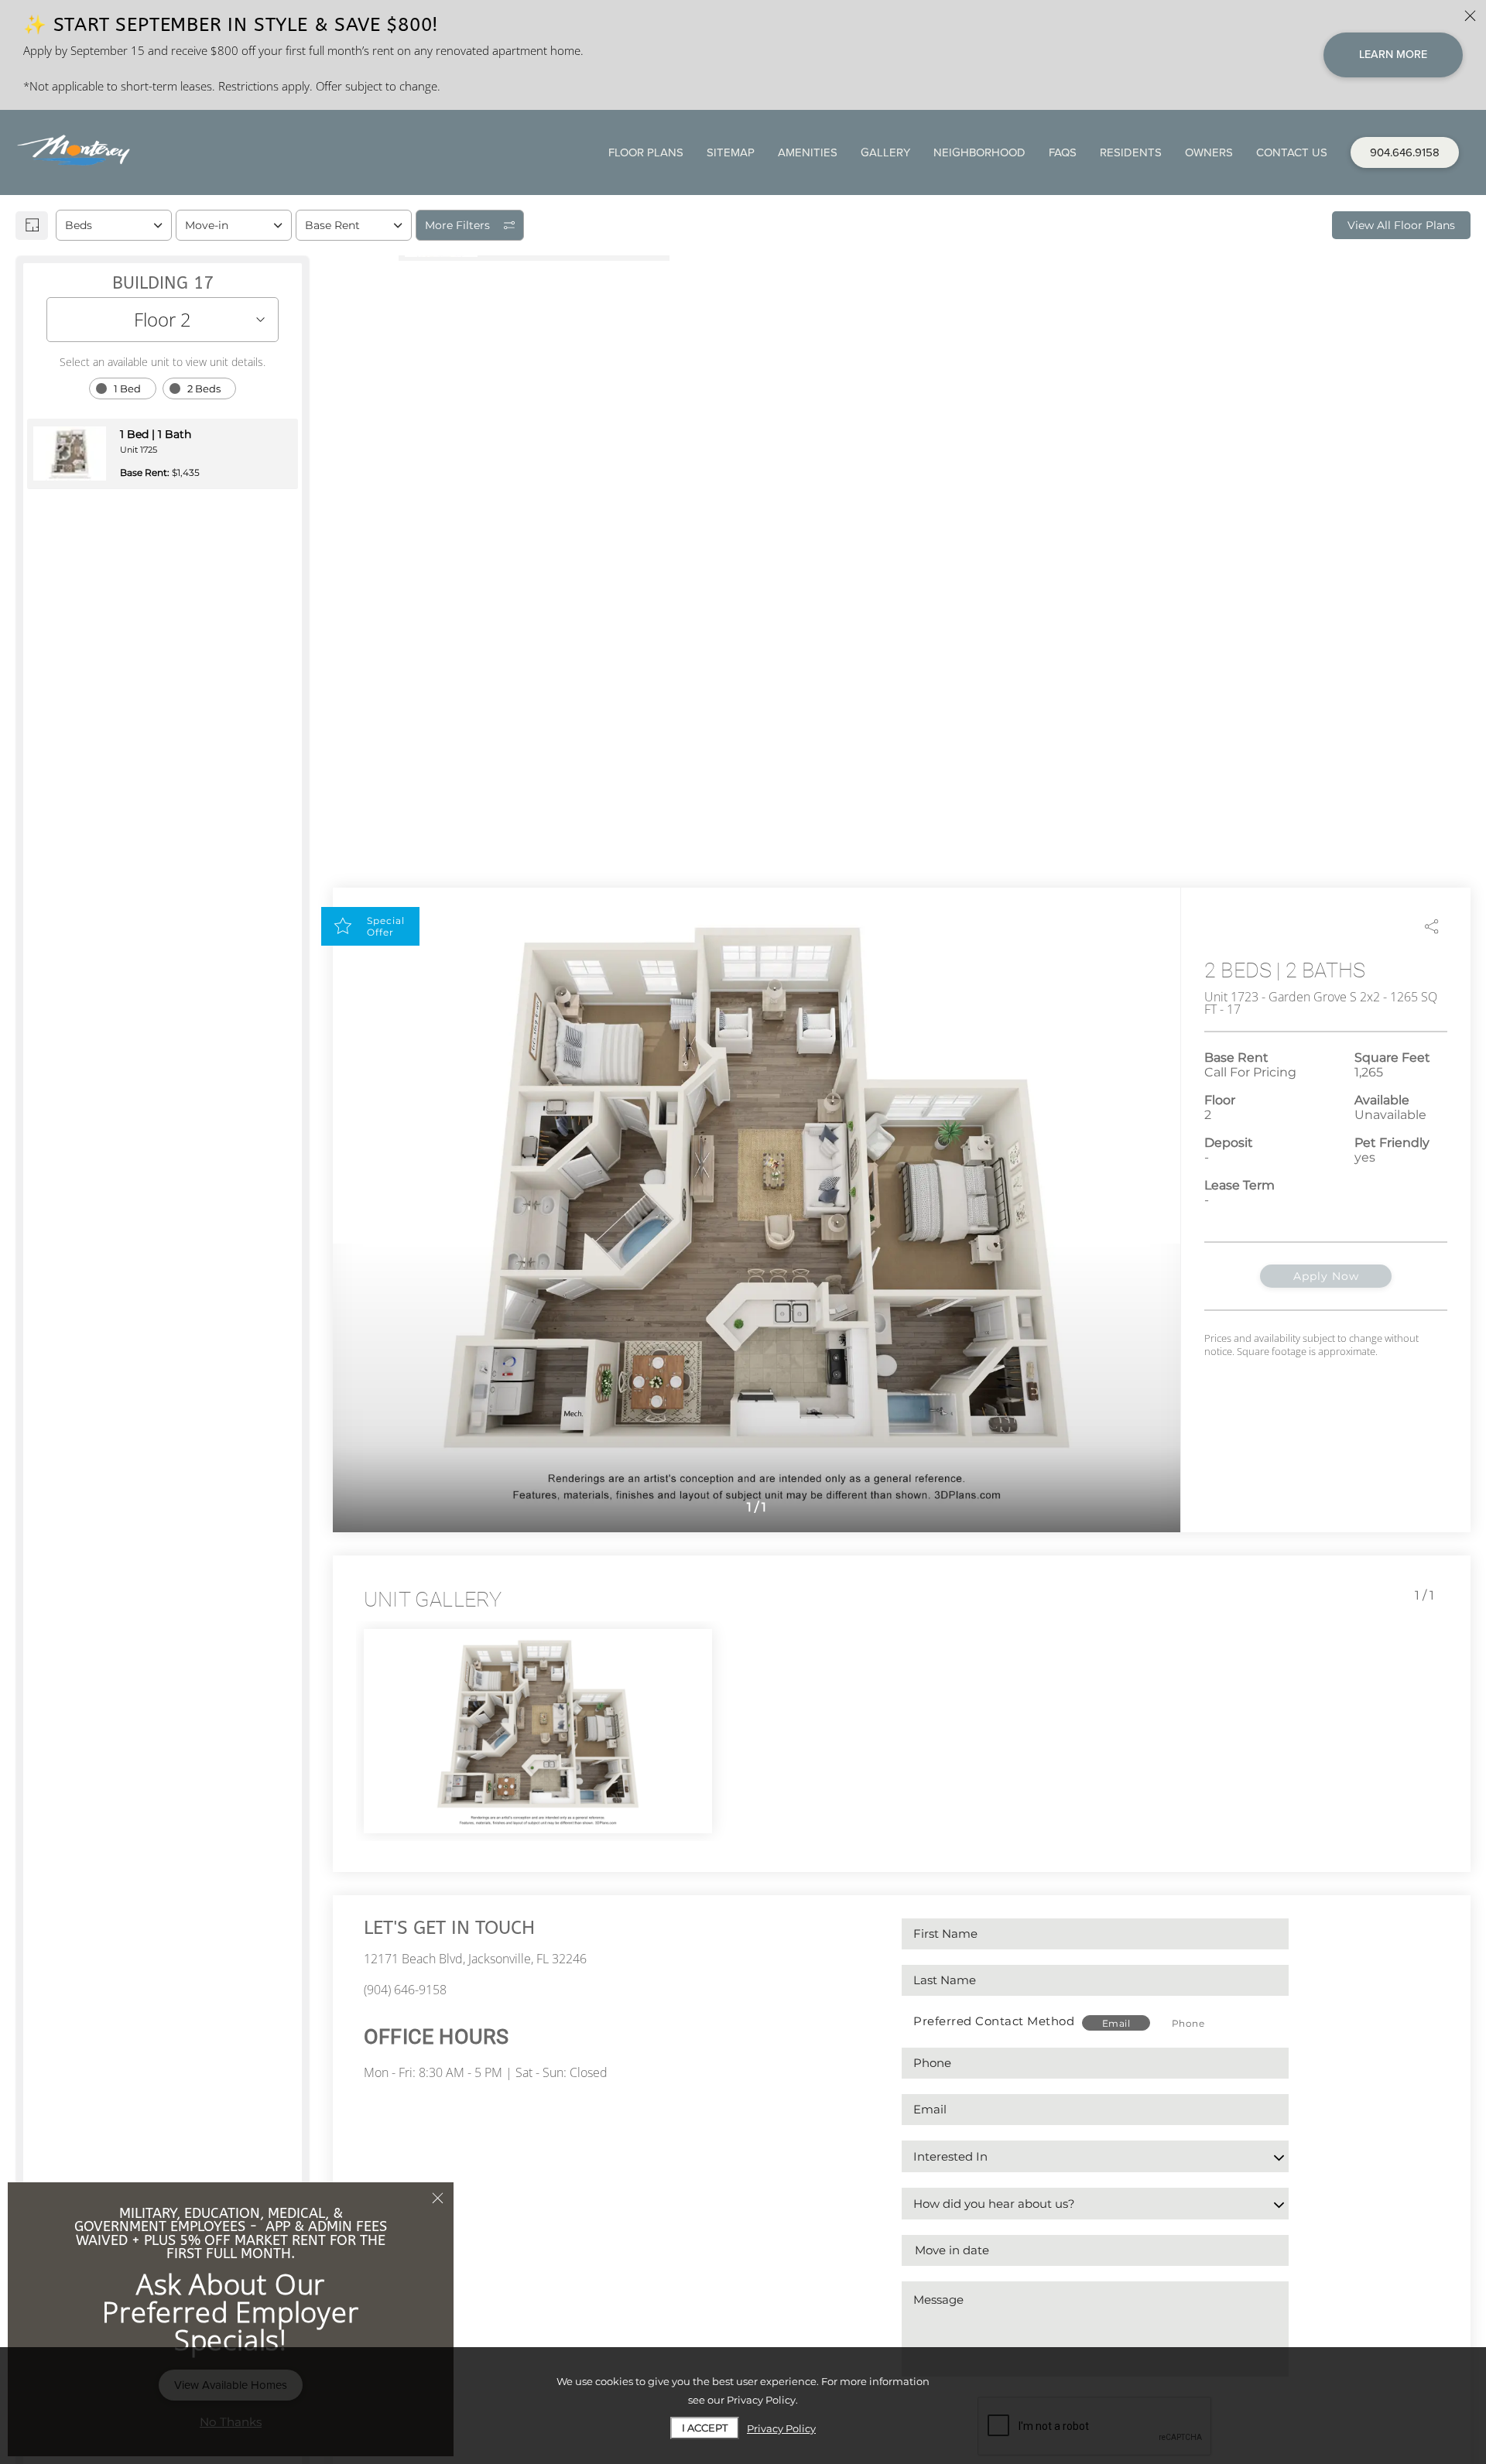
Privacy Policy (781, 2428)
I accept (705, 2428)
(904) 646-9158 (405, 1990)
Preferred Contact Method (994, 2021)
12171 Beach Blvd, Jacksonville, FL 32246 (475, 1959)
